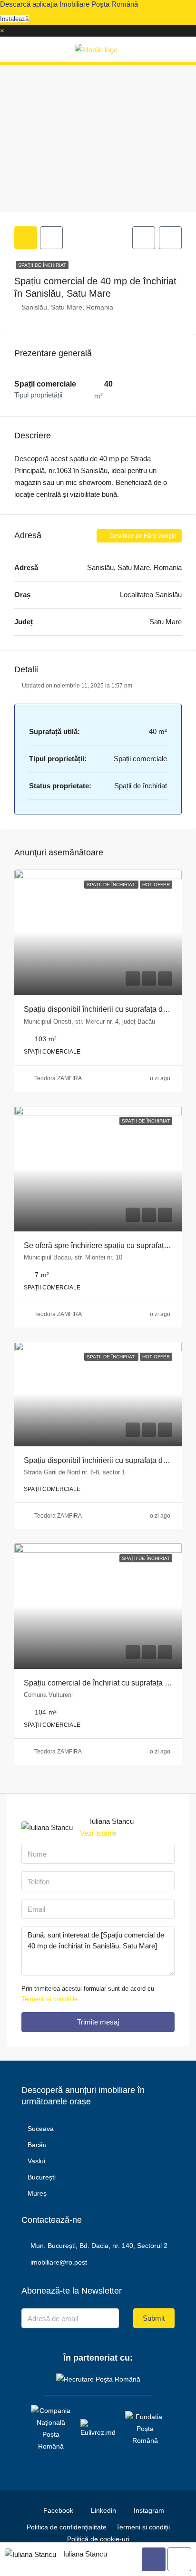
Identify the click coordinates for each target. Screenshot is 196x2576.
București (42, 2177)
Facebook (57, 2510)
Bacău (37, 2145)
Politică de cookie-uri (98, 2539)
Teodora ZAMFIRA (58, 1078)
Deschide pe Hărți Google (142, 536)
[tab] (26, 238)
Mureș (37, 2193)
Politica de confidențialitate (67, 2527)
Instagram (148, 2510)
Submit (154, 2318)
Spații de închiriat (42, 265)
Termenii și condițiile (49, 1999)
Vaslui (36, 2161)
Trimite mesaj (98, 2022)
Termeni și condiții (143, 2527)
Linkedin (103, 2510)
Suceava (41, 2129)
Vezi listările (98, 1833)
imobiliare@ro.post (59, 2262)
